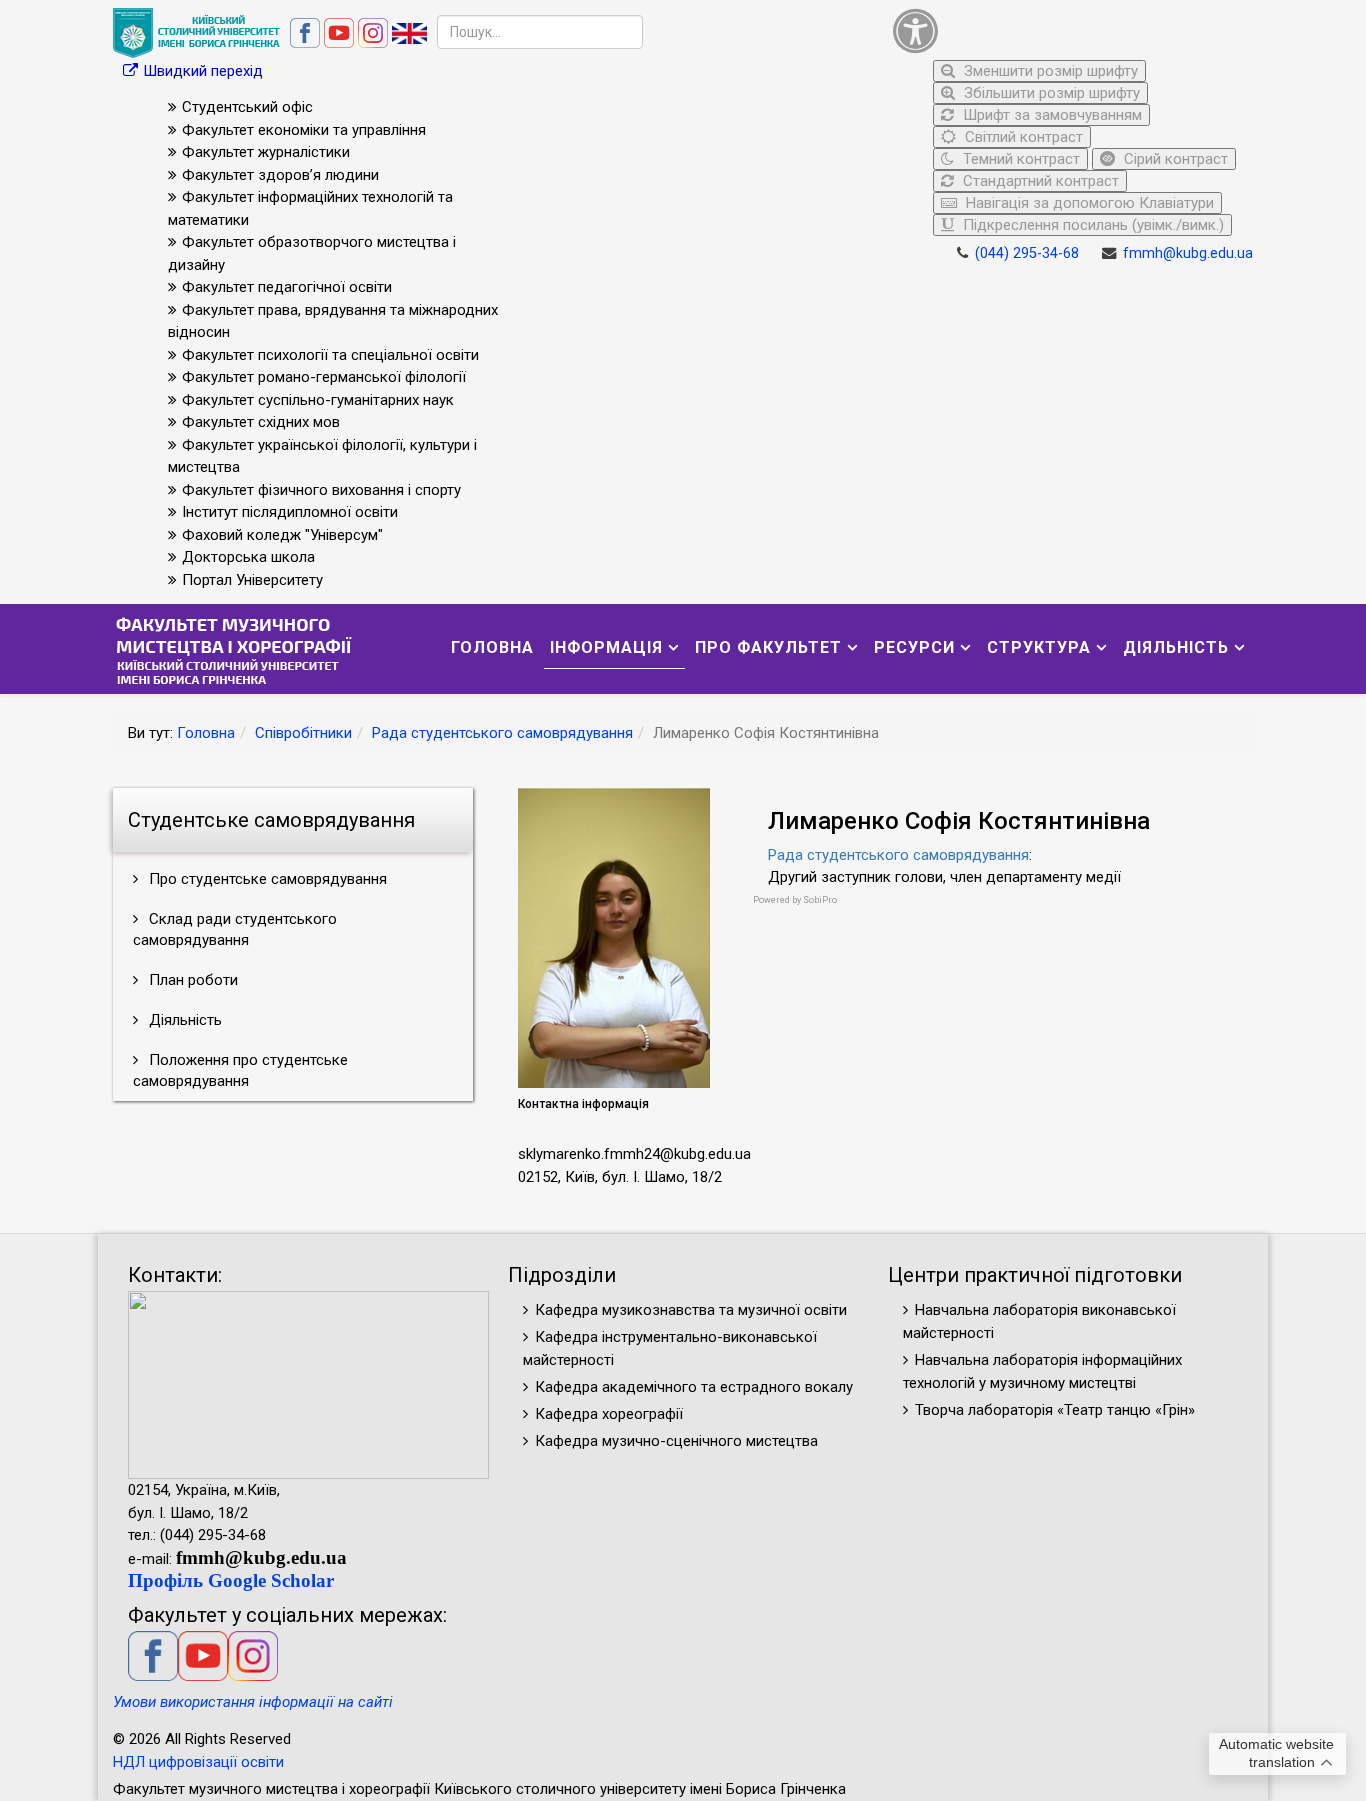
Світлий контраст (1022, 137)
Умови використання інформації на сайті (253, 1702)
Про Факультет (768, 647)
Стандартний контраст (1039, 181)
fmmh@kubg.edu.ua (1188, 253)
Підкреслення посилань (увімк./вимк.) (1091, 225)
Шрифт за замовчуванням (1050, 115)
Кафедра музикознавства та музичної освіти (691, 1310)
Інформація (606, 647)
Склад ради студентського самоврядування (235, 929)
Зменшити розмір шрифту (1049, 71)
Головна (492, 647)
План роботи (191, 980)
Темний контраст (1019, 159)
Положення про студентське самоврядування (240, 1070)
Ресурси (914, 647)
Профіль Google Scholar (231, 1580)
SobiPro (820, 900)
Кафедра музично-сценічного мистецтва (676, 1441)
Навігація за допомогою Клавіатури (1088, 203)
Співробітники (303, 733)
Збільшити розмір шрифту (1050, 93)
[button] (1068, 30)
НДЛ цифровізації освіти (198, 1762)
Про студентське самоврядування (266, 879)
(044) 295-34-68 (1027, 253)
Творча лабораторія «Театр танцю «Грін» (1055, 1410)
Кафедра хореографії (609, 1414)
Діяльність (1176, 647)
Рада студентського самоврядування (502, 733)
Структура (1039, 647)
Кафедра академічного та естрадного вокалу (694, 1387)
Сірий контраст (1174, 159)
